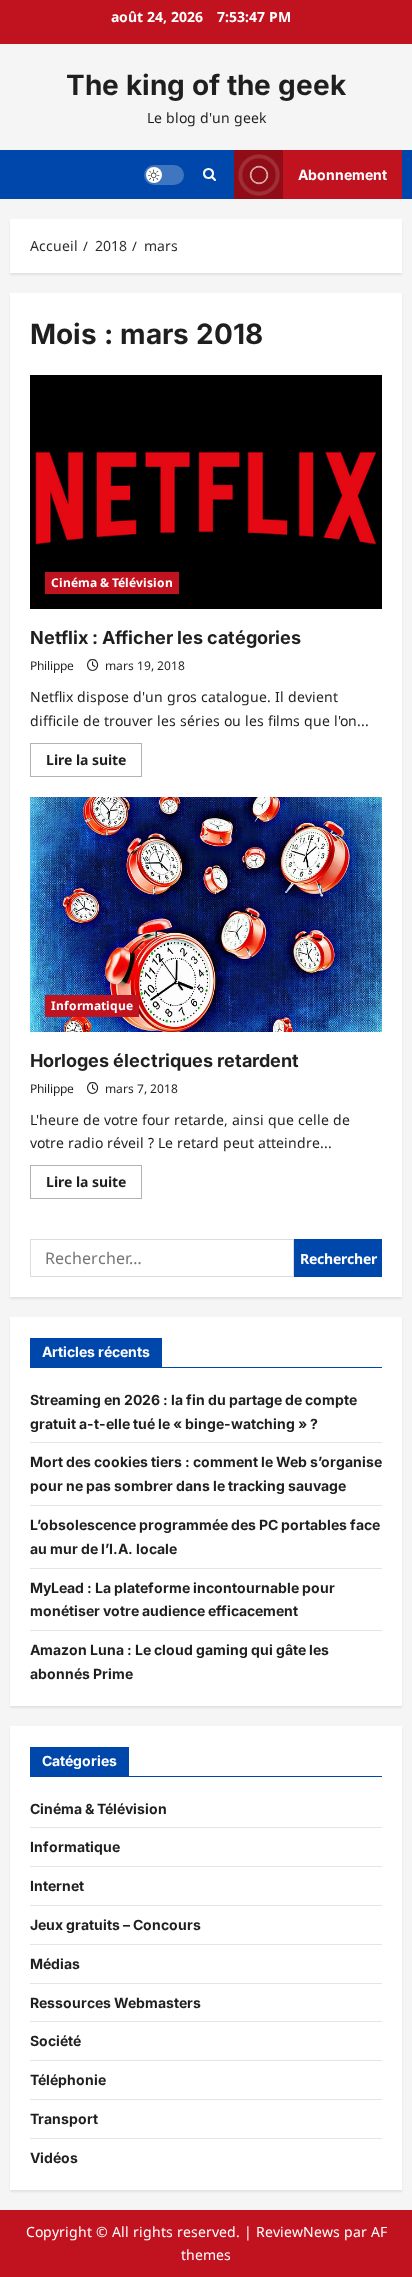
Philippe (52, 665)
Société (55, 2040)
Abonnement (342, 173)
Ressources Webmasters (115, 2002)
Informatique (92, 1005)
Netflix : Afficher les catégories (165, 637)
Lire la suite (94, 763)
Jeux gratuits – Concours (115, 1924)
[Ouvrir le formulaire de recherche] (209, 174)
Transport (64, 2118)
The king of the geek (206, 85)
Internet (57, 1885)
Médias (55, 1963)
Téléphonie (68, 2079)
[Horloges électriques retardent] (206, 914)
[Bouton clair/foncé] (164, 174)
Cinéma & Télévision (112, 582)
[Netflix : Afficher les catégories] (206, 492)
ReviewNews (298, 2231)
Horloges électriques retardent (164, 1060)
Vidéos (54, 2157)
